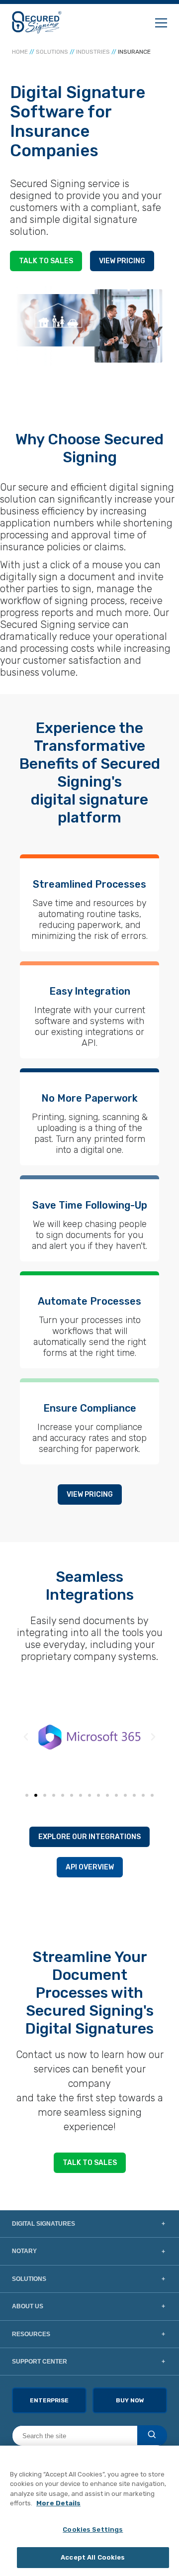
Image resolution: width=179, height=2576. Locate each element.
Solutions (52, 52)
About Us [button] (28, 2306)
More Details (58, 2503)
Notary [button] (24, 2251)
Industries (93, 52)
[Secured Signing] (37, 22)
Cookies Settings (93, 2529)
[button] (26, 1737)
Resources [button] (31, 2334)
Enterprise (49, 2400)
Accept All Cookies (93, 2557)
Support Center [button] (40, 2362)
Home (20, 52)
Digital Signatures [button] (44, 2224)
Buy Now (130, 2400)
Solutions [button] (29, 2279)
